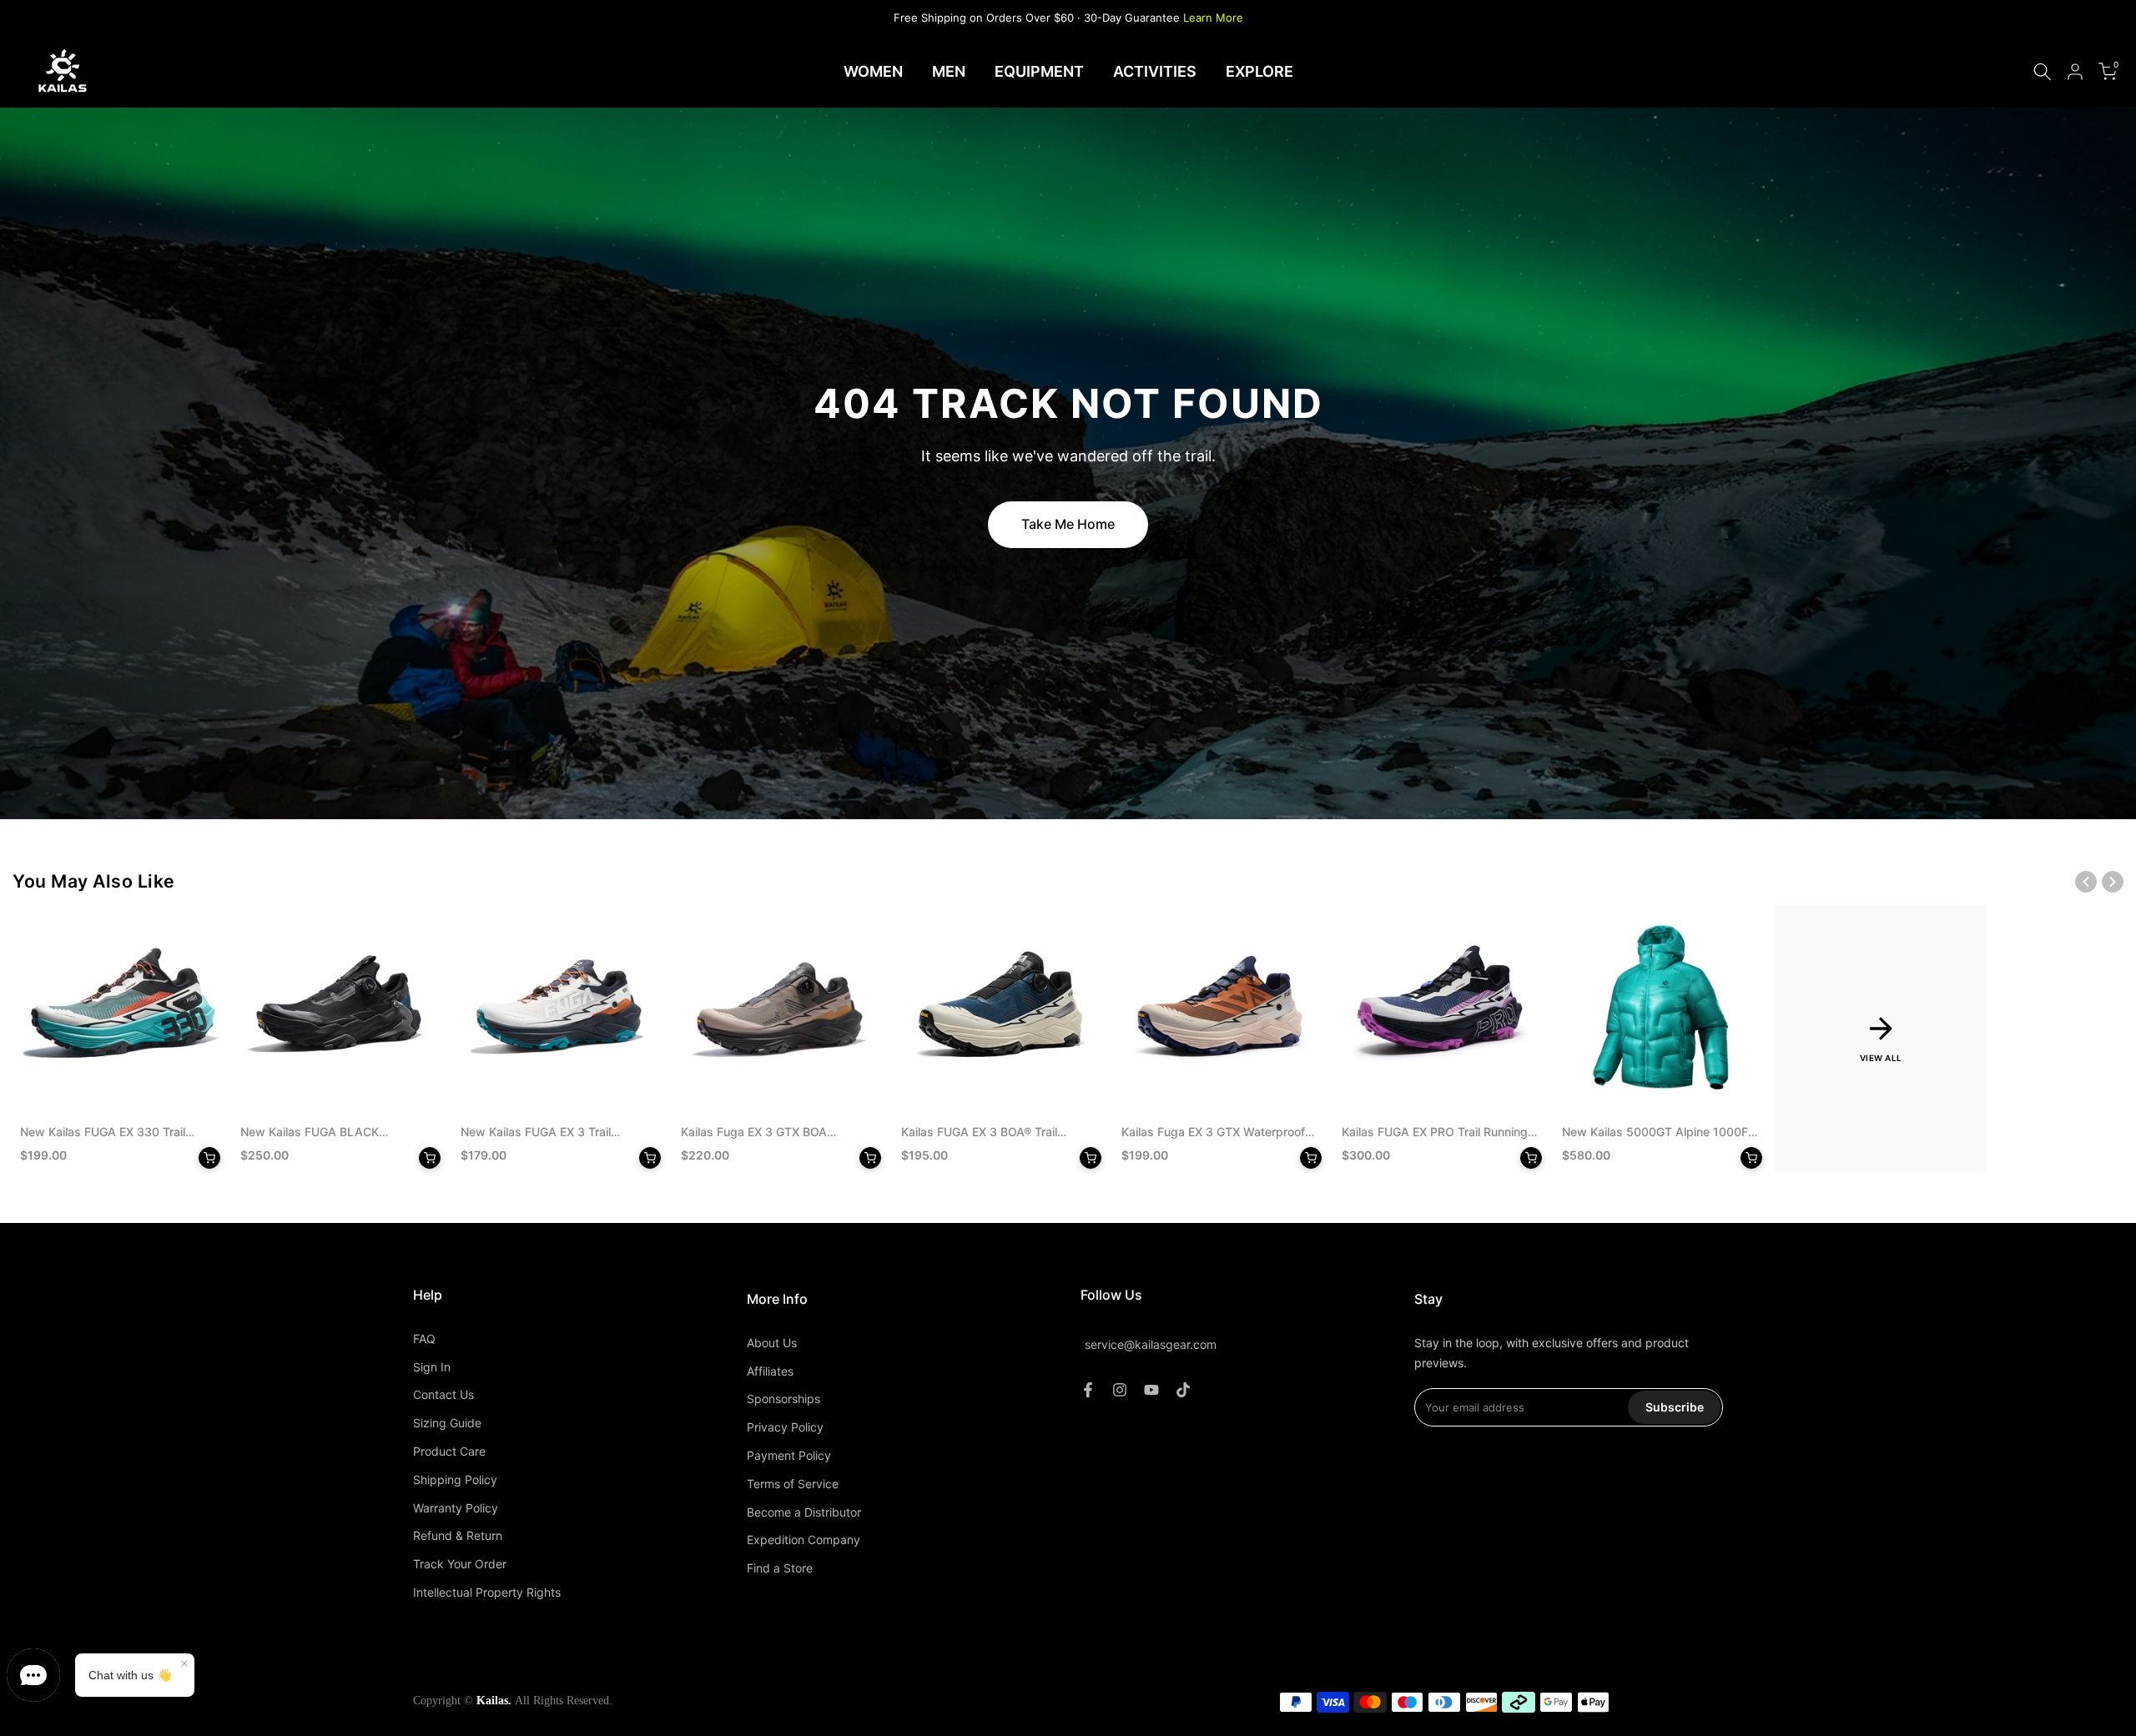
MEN (949, 71)
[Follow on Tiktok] (1183, 1390)
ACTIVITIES (1155, 71)
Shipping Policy (455, 1479)
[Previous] (2086, 882)
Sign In (432, 1367)
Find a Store (780, 1568)
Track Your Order (460, 1564)
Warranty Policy (456, 1508)
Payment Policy (789, 1455)
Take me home (1068, 524)
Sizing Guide (447, 1423)
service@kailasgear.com (1151, 1344)
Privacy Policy (785, 1427)
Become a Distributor (804, 1512)
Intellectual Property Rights (487, 1592)
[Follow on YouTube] (1151, 1390)
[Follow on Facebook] (1088, 1390)
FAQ (424, 1338)
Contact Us (443, 1394)
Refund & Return (458, 1535)
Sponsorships (783, 1399)
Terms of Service (793, 1484)
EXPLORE (1259, 71)
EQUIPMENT (1039, 71)
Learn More (1213, 18)
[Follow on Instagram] (1120, 1390)
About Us (772, 1343)
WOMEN (873, 71)
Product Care (449, 1451)
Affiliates (770, 1371)
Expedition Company (804, 1540)
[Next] (2113, 882)
